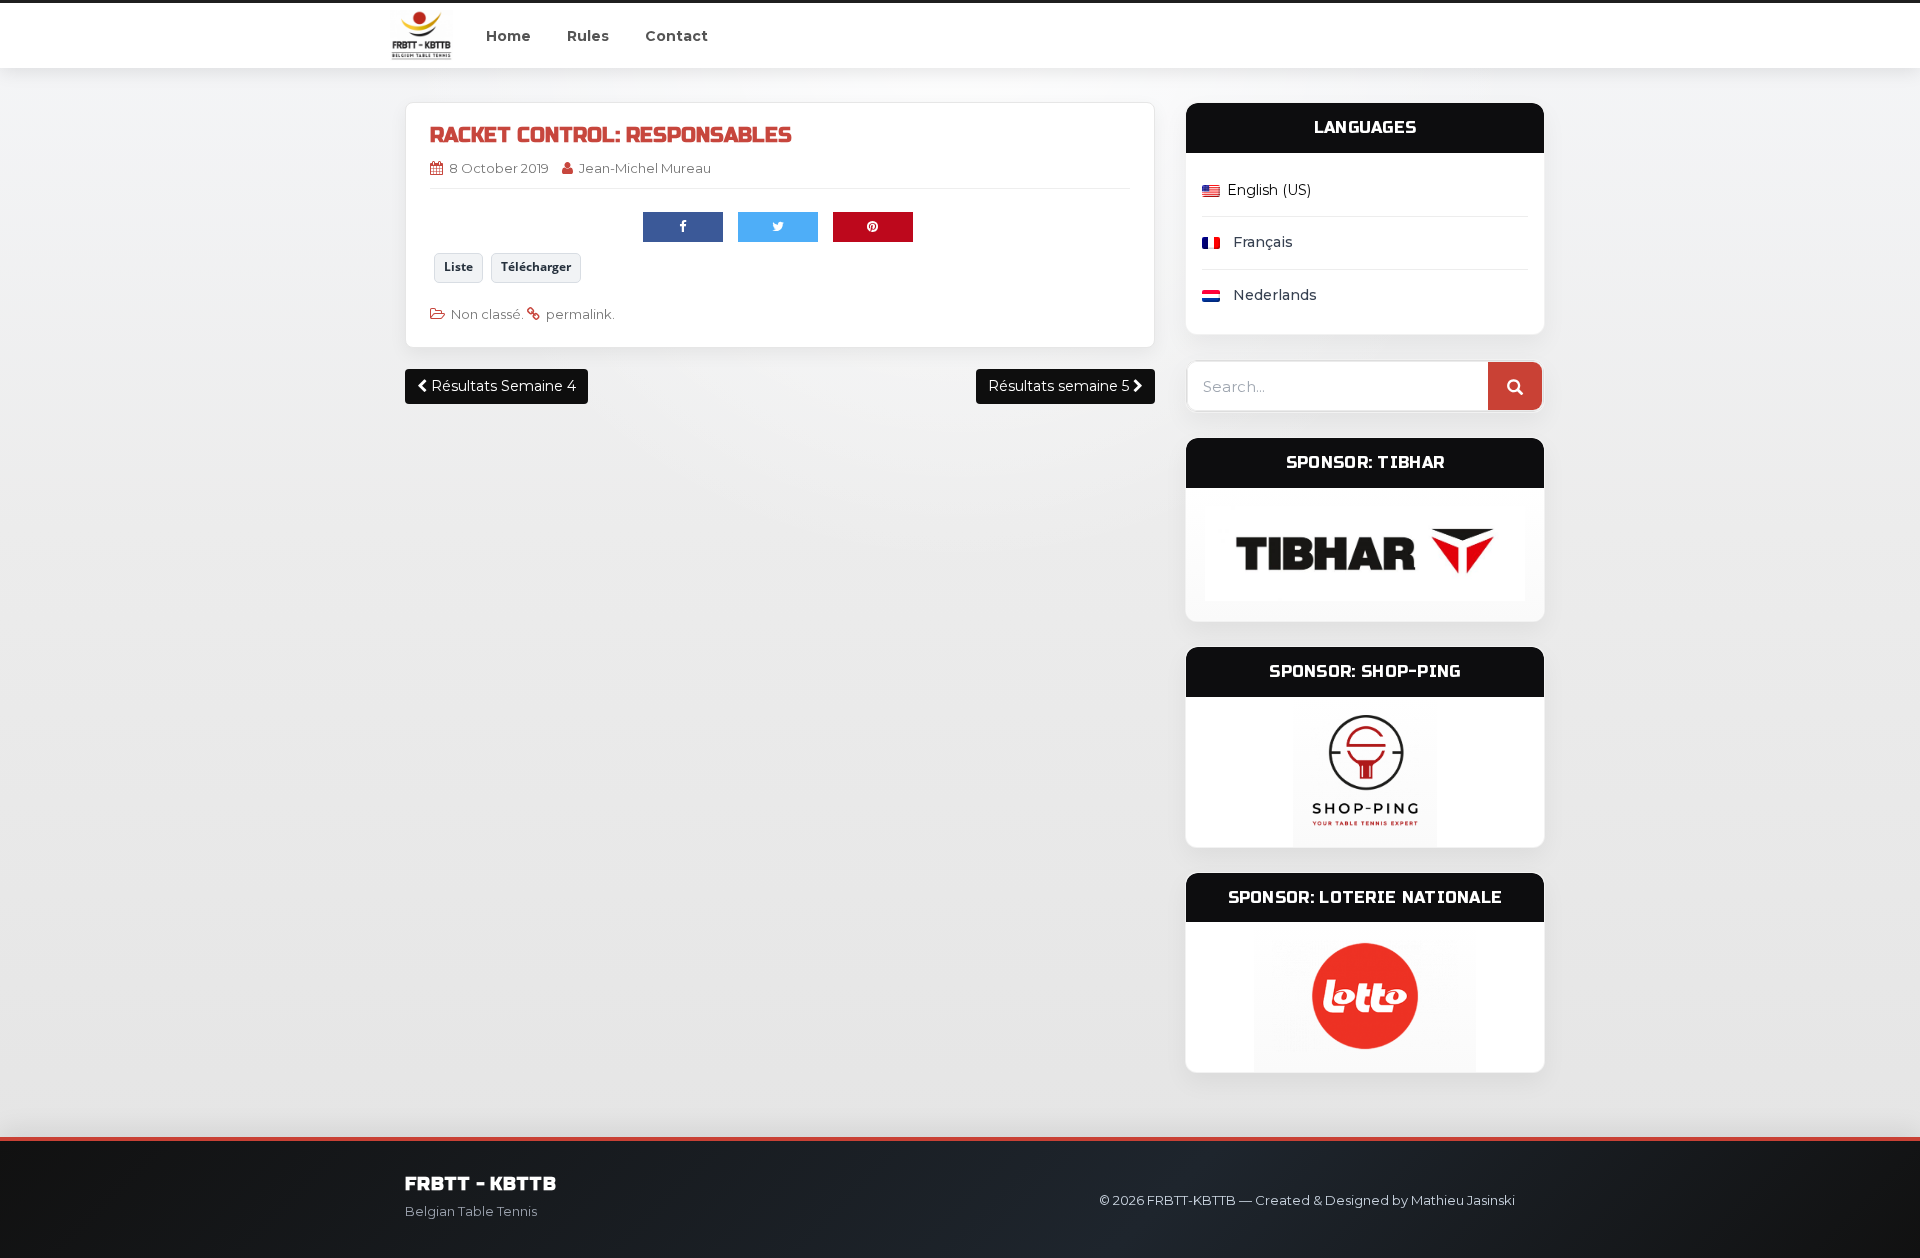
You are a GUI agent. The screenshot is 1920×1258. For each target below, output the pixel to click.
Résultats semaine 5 (1060, 386)
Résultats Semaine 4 (501, 386)
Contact (676, 36)
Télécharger (536, 266)
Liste (458, 266)
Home (508, 36)
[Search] (1515, 387)
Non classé (486, 314)
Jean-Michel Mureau (645, 168)
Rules (588, 36)
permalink (579, 314)
